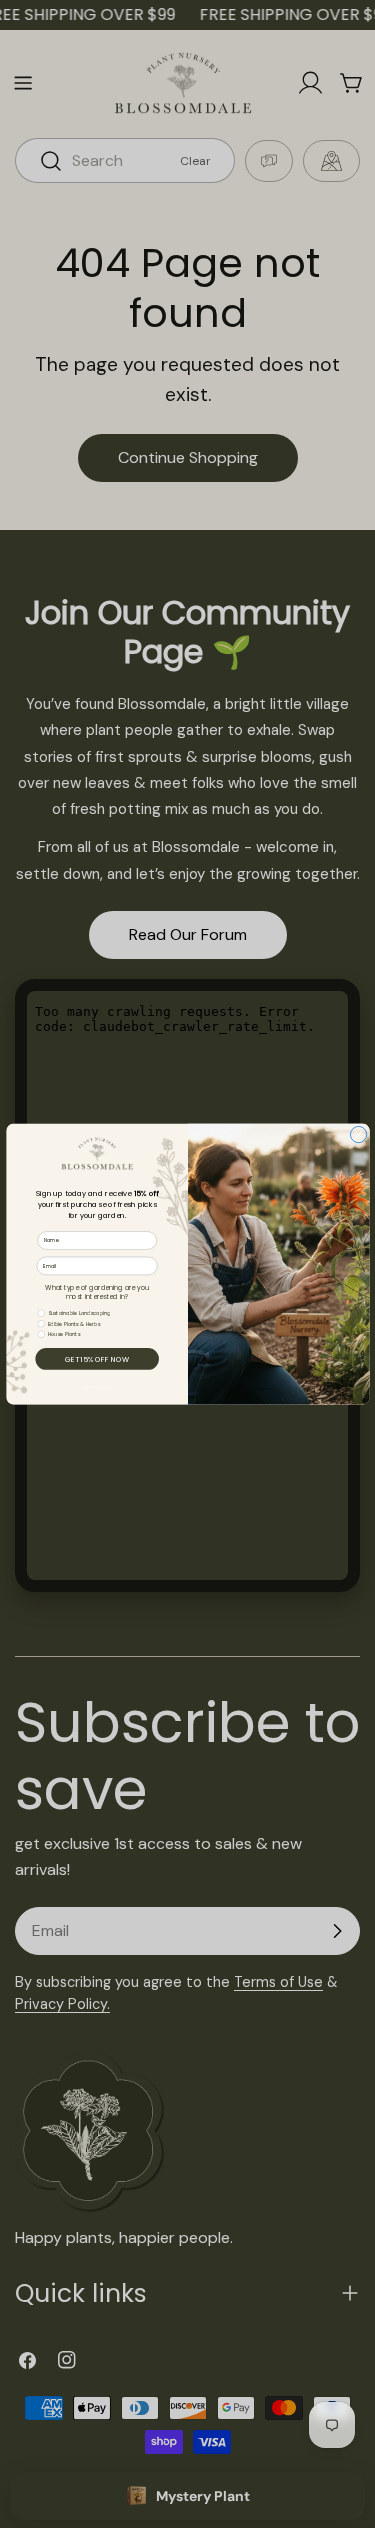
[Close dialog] (358, 1134)
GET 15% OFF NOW (96, 1359)
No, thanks (97, 1387)
